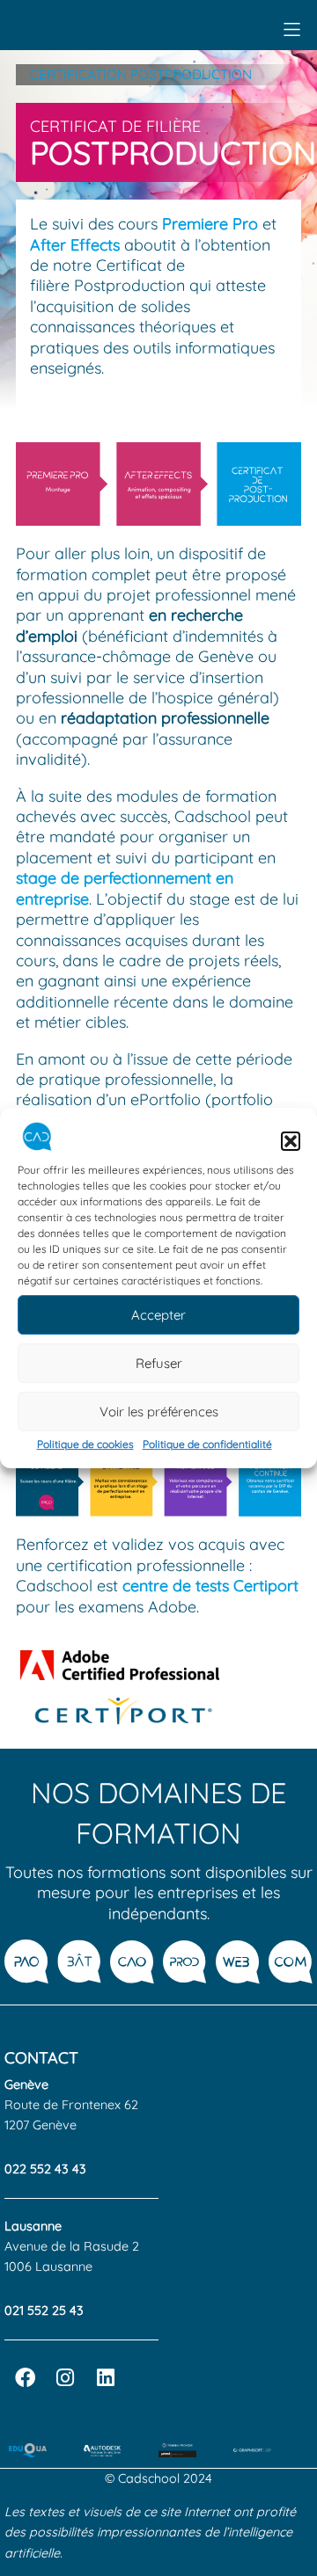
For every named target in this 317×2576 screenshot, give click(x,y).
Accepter (158, 1315)
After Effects (75, 245)
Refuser (159, 1363)
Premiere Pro (210, 224)
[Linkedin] (106, 2378)
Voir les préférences (159, 1412)
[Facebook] (25, 2378)
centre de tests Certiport (210, 1586)
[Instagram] (65, 2378)
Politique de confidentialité (207, 1444)
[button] (291, 1141)
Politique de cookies (85, 1444)
